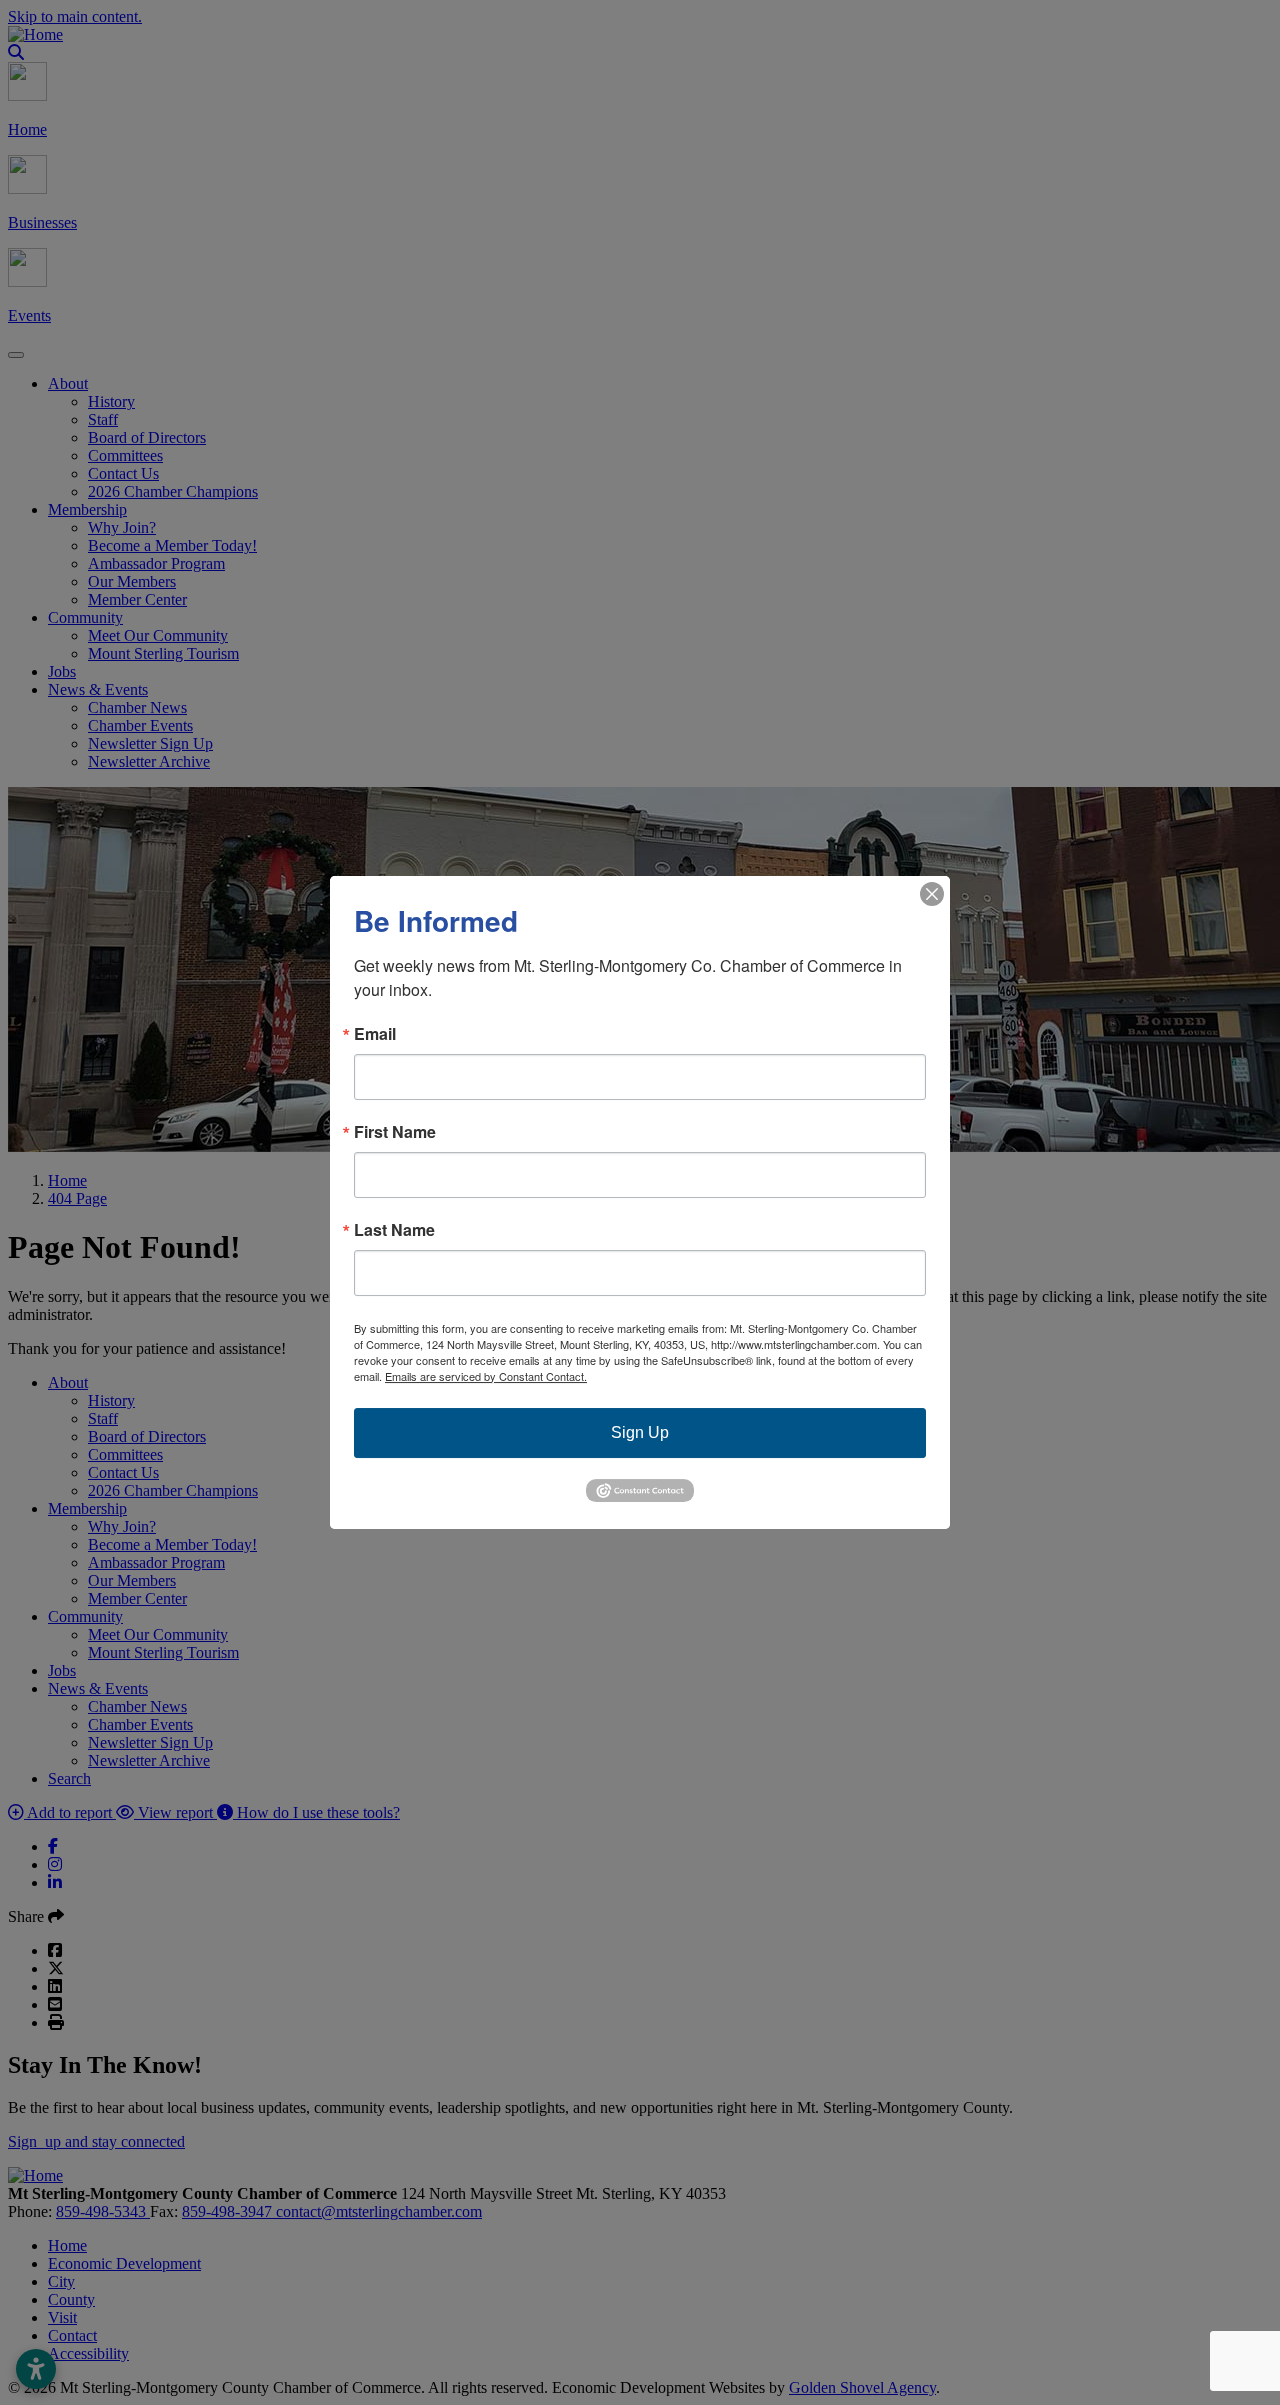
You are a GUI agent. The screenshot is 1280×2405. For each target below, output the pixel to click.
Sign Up (640, 1432)
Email (375, 1034)
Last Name (394, 1230)
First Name (395, 1132)
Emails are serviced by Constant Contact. (486, 1376)
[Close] (932, 894)
